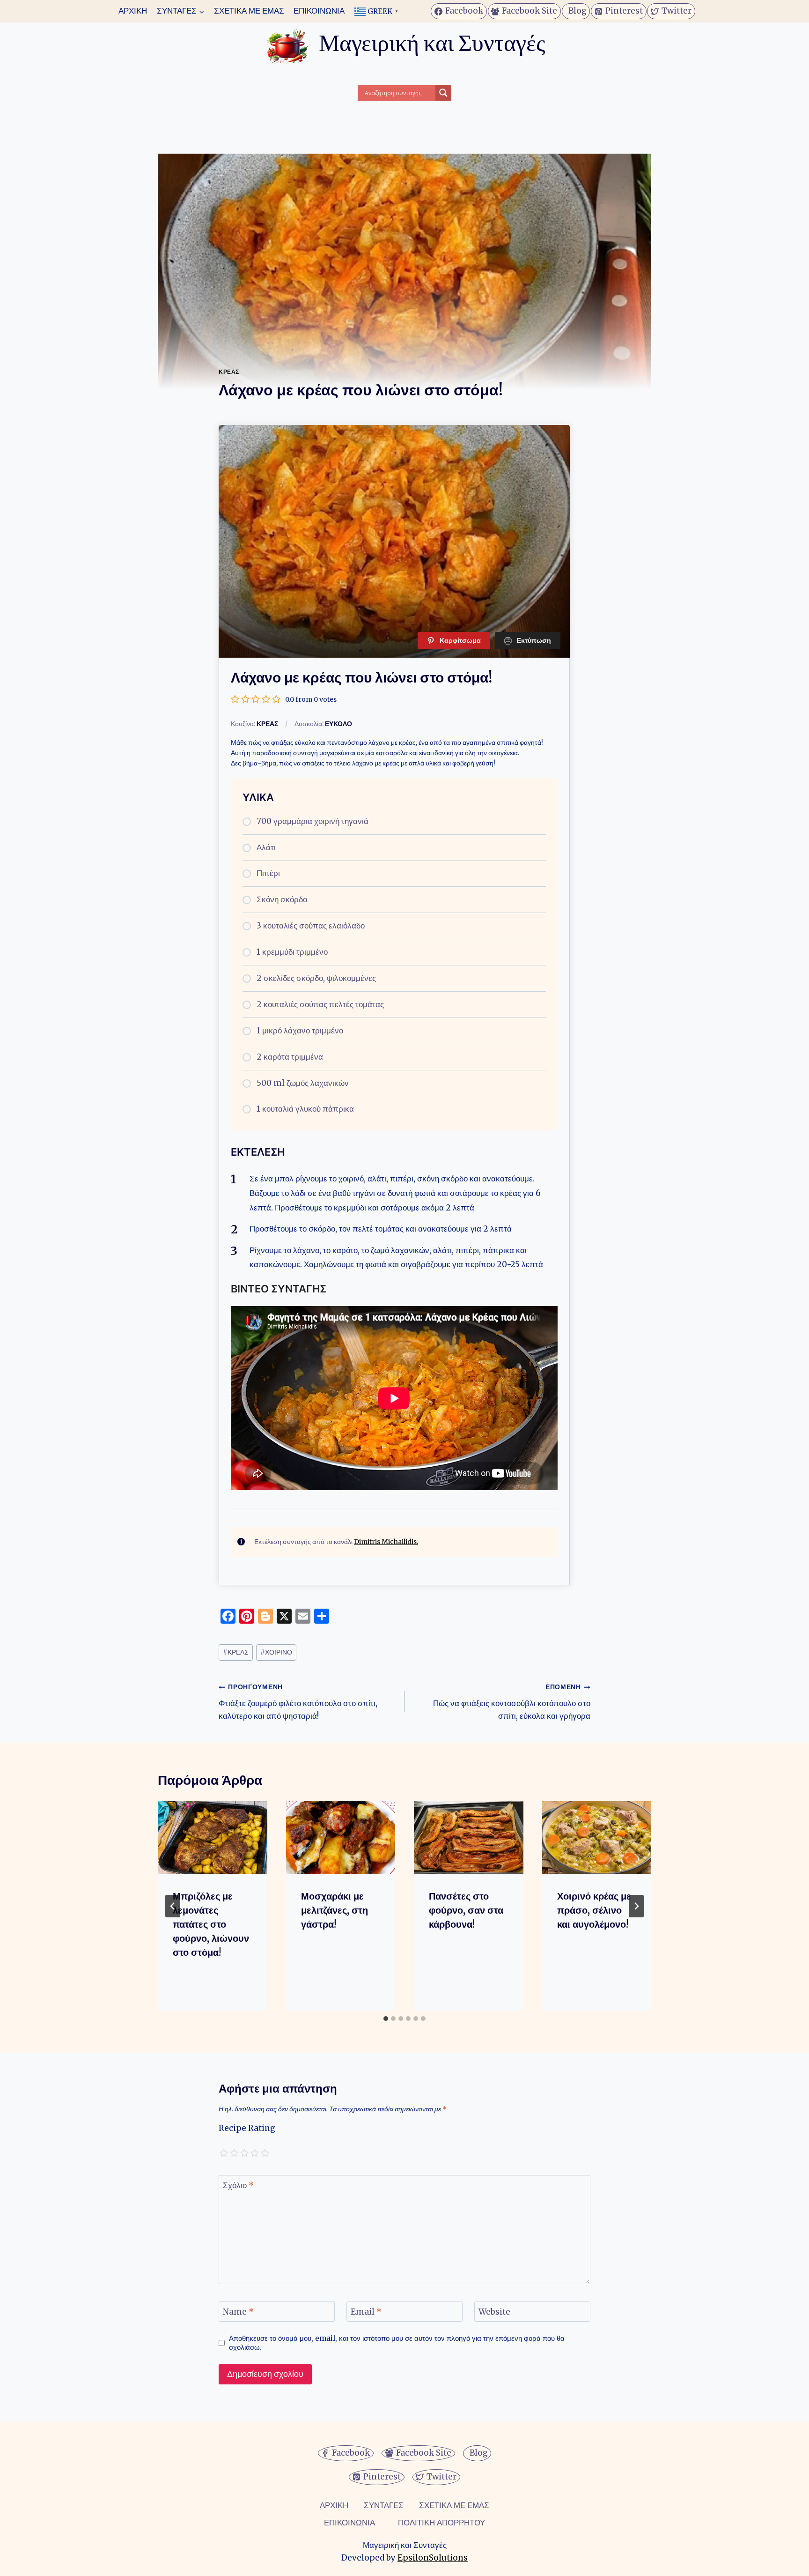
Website (494, 2312)
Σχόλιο (238, 2185)
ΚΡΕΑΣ (229, 372)
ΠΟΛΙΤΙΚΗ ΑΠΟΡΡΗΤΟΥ (441, 2523)
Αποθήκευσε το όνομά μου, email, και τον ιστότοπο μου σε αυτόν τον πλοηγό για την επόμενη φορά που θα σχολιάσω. (397, 2343)
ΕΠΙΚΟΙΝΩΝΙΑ (319, 11)
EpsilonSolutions (433, 2558)
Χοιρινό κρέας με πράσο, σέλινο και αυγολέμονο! (594, 1910)
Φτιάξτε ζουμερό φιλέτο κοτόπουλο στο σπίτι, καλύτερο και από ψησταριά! (298, 1702)
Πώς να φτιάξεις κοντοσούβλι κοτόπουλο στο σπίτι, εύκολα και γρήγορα (512, 1702)
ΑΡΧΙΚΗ (133, 11)
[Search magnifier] (443, 93)
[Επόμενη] (636, 1906)
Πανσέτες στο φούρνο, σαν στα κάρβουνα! (466, 1910)
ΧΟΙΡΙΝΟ (276, 1652)
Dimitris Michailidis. (386, 1542)
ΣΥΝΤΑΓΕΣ (384, 2505)
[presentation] (213, 1838)
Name (238, 2312)
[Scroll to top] (24, 2562)
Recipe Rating (247, 2128)
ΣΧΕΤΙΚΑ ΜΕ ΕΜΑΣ (249, 11)
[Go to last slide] (173, 1906)
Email (366, 2312)
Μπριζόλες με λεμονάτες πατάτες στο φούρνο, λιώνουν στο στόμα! (211, 1924)
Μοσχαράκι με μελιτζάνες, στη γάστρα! (335, 1910)
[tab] (386, 2019)
